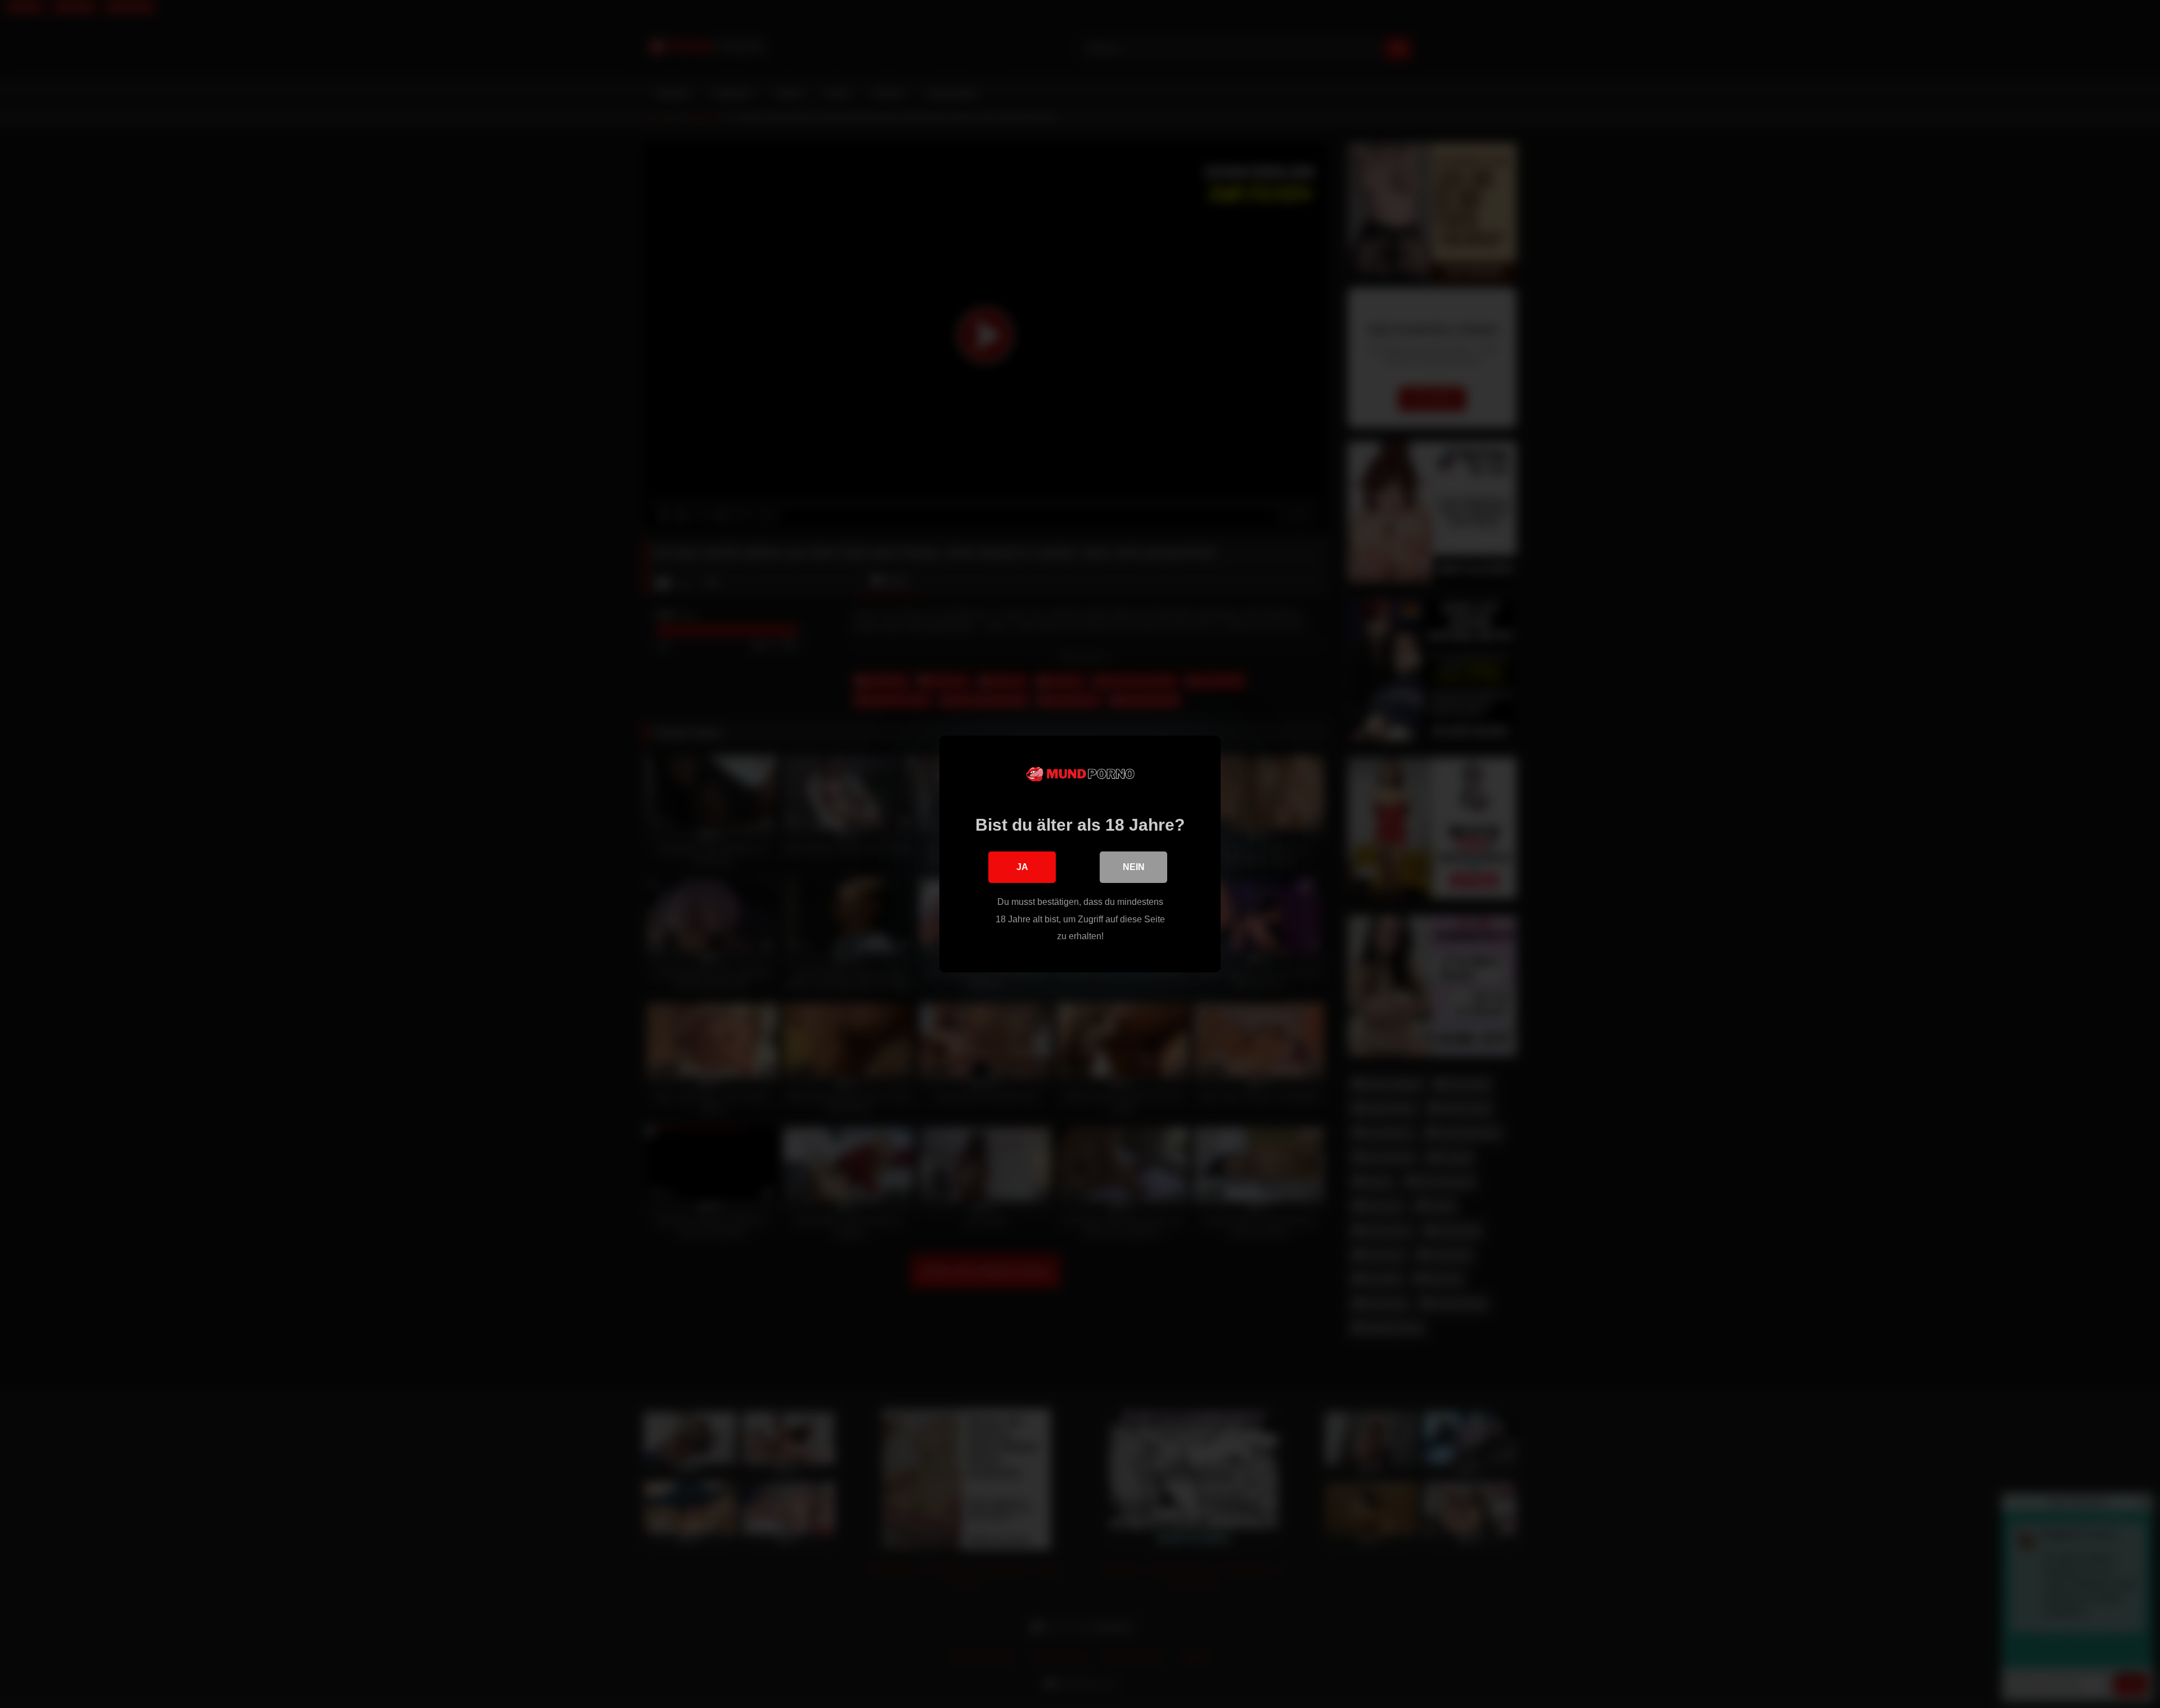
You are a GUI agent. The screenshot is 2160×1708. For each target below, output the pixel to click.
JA (1022, 867)
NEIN (1134, 867)
